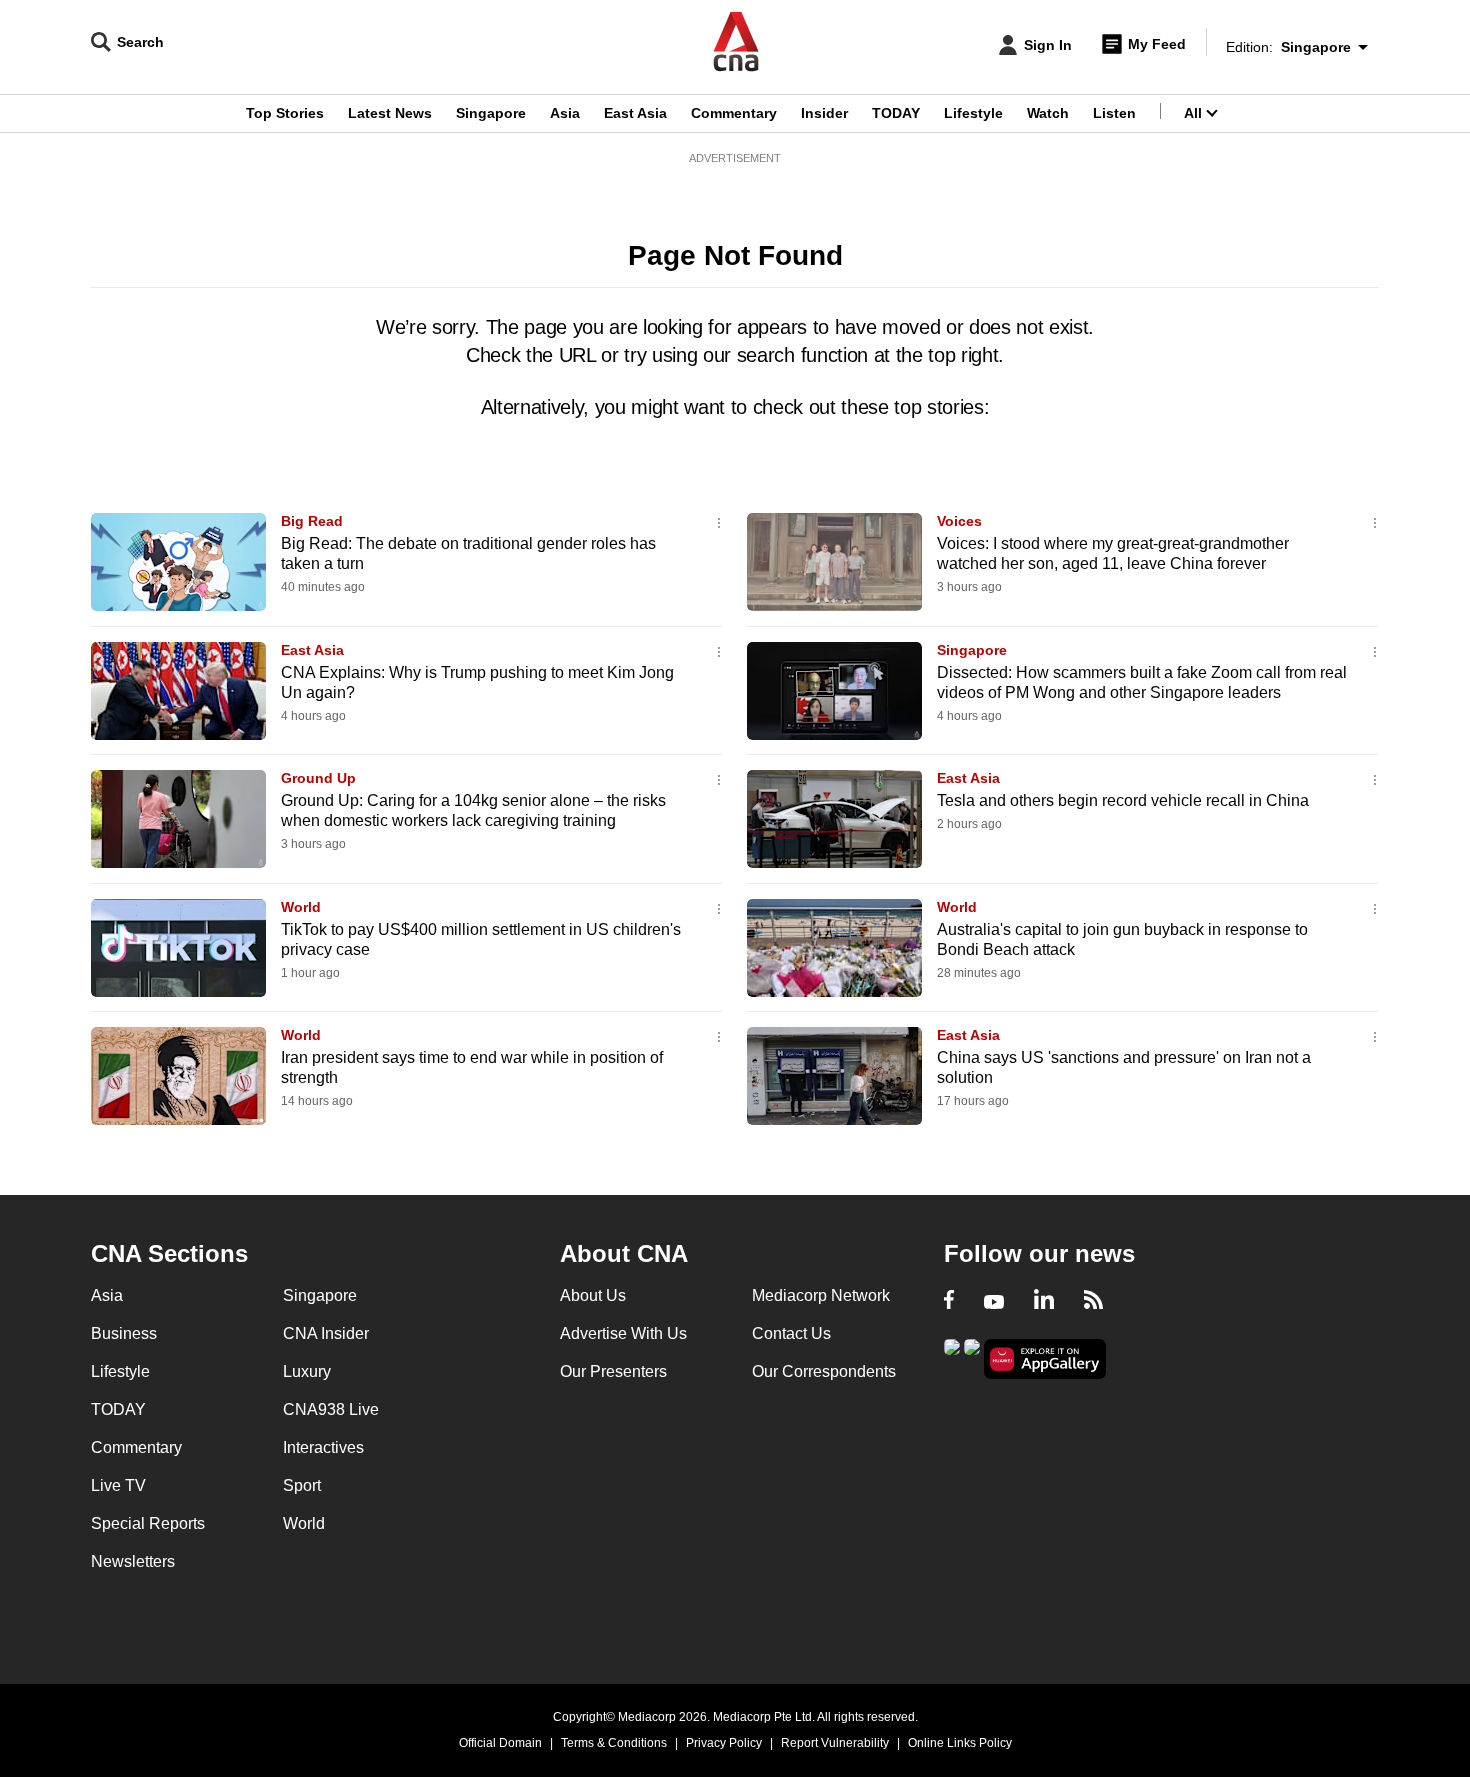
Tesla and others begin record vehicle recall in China (1123, 800)
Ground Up (318, 778)
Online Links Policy (960, 1743)
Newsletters (133, 1561)
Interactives (323, 1447)
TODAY (896, 113)
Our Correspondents (824, 1371)
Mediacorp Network (821, 1295)
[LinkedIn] (1044, 1302)
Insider (824, 113)
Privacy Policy (724, 1743)
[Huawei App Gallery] (1045, 1359)
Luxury (307, 1371)
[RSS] (1093, 1302)
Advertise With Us (623, 1333)
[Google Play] (952, 1357)
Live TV (118, 1485)
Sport (302, 1485)
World (301, 907)
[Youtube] (994, 1302)
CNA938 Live (331, 1409)
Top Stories (285, 113)
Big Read (312, 521)
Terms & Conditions (614, 1743)
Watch (1048, 113)
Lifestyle (973, 113)
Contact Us (791, 1333)
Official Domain (500, 1743)
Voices (959, 521)
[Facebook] (949, 1302)
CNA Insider (326, 1333)
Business (124, 1333)
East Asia (635, 113)
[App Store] (972, 1357)
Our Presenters (613, 1371)
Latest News (390, 113)
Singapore (491, 113)
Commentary (734, 113)
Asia (565, 113)
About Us (593, 1295)
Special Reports (148, 1523)
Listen (1114, 113)
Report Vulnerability (835, 1743)
